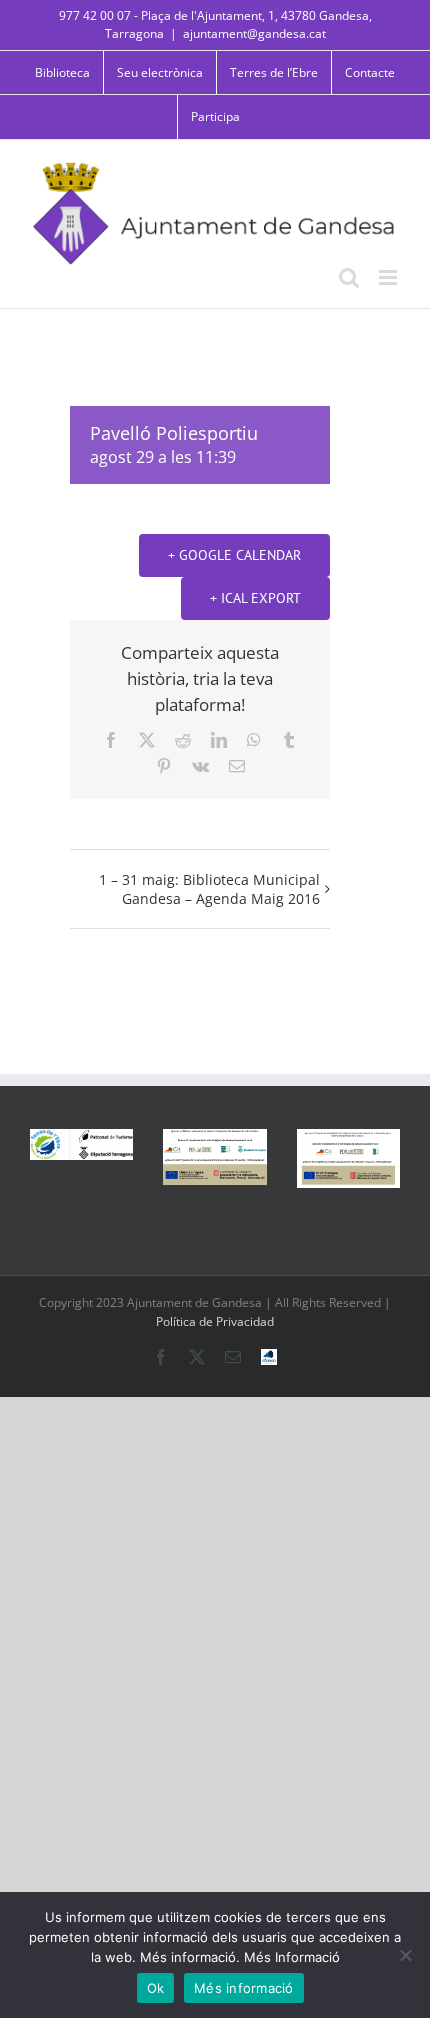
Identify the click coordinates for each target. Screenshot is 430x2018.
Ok (156, 1988)
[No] (405, 1955)
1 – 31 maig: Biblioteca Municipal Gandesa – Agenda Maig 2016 (209, 889)
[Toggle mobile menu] (389, 277)
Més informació (244, 1988)
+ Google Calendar (234, 555)
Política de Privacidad (215, 1321)
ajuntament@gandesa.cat (254, 33)
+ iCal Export (255, 598)
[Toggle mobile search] (349, 277)
